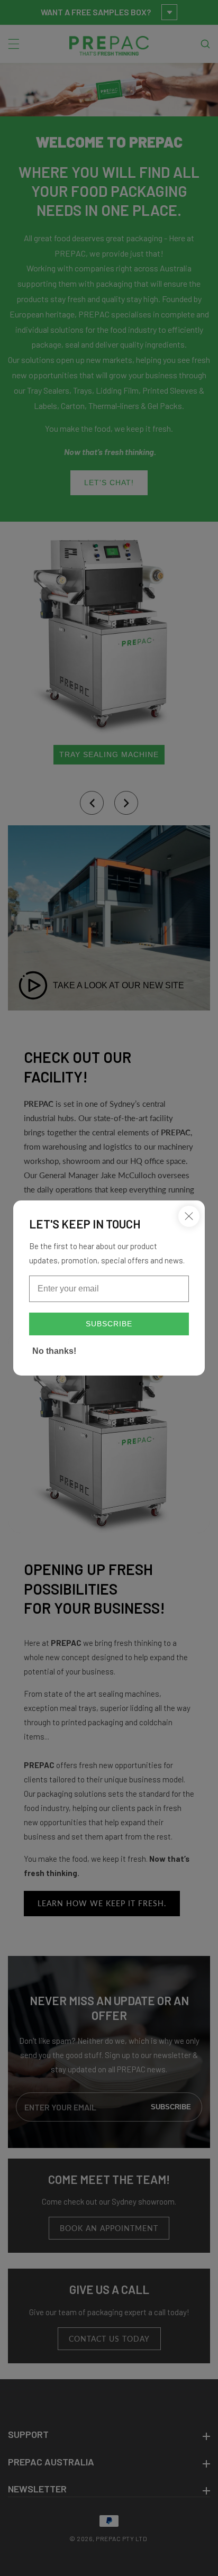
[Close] (189, 1216)
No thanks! (54, 1351)
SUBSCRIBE (109, 1324)
